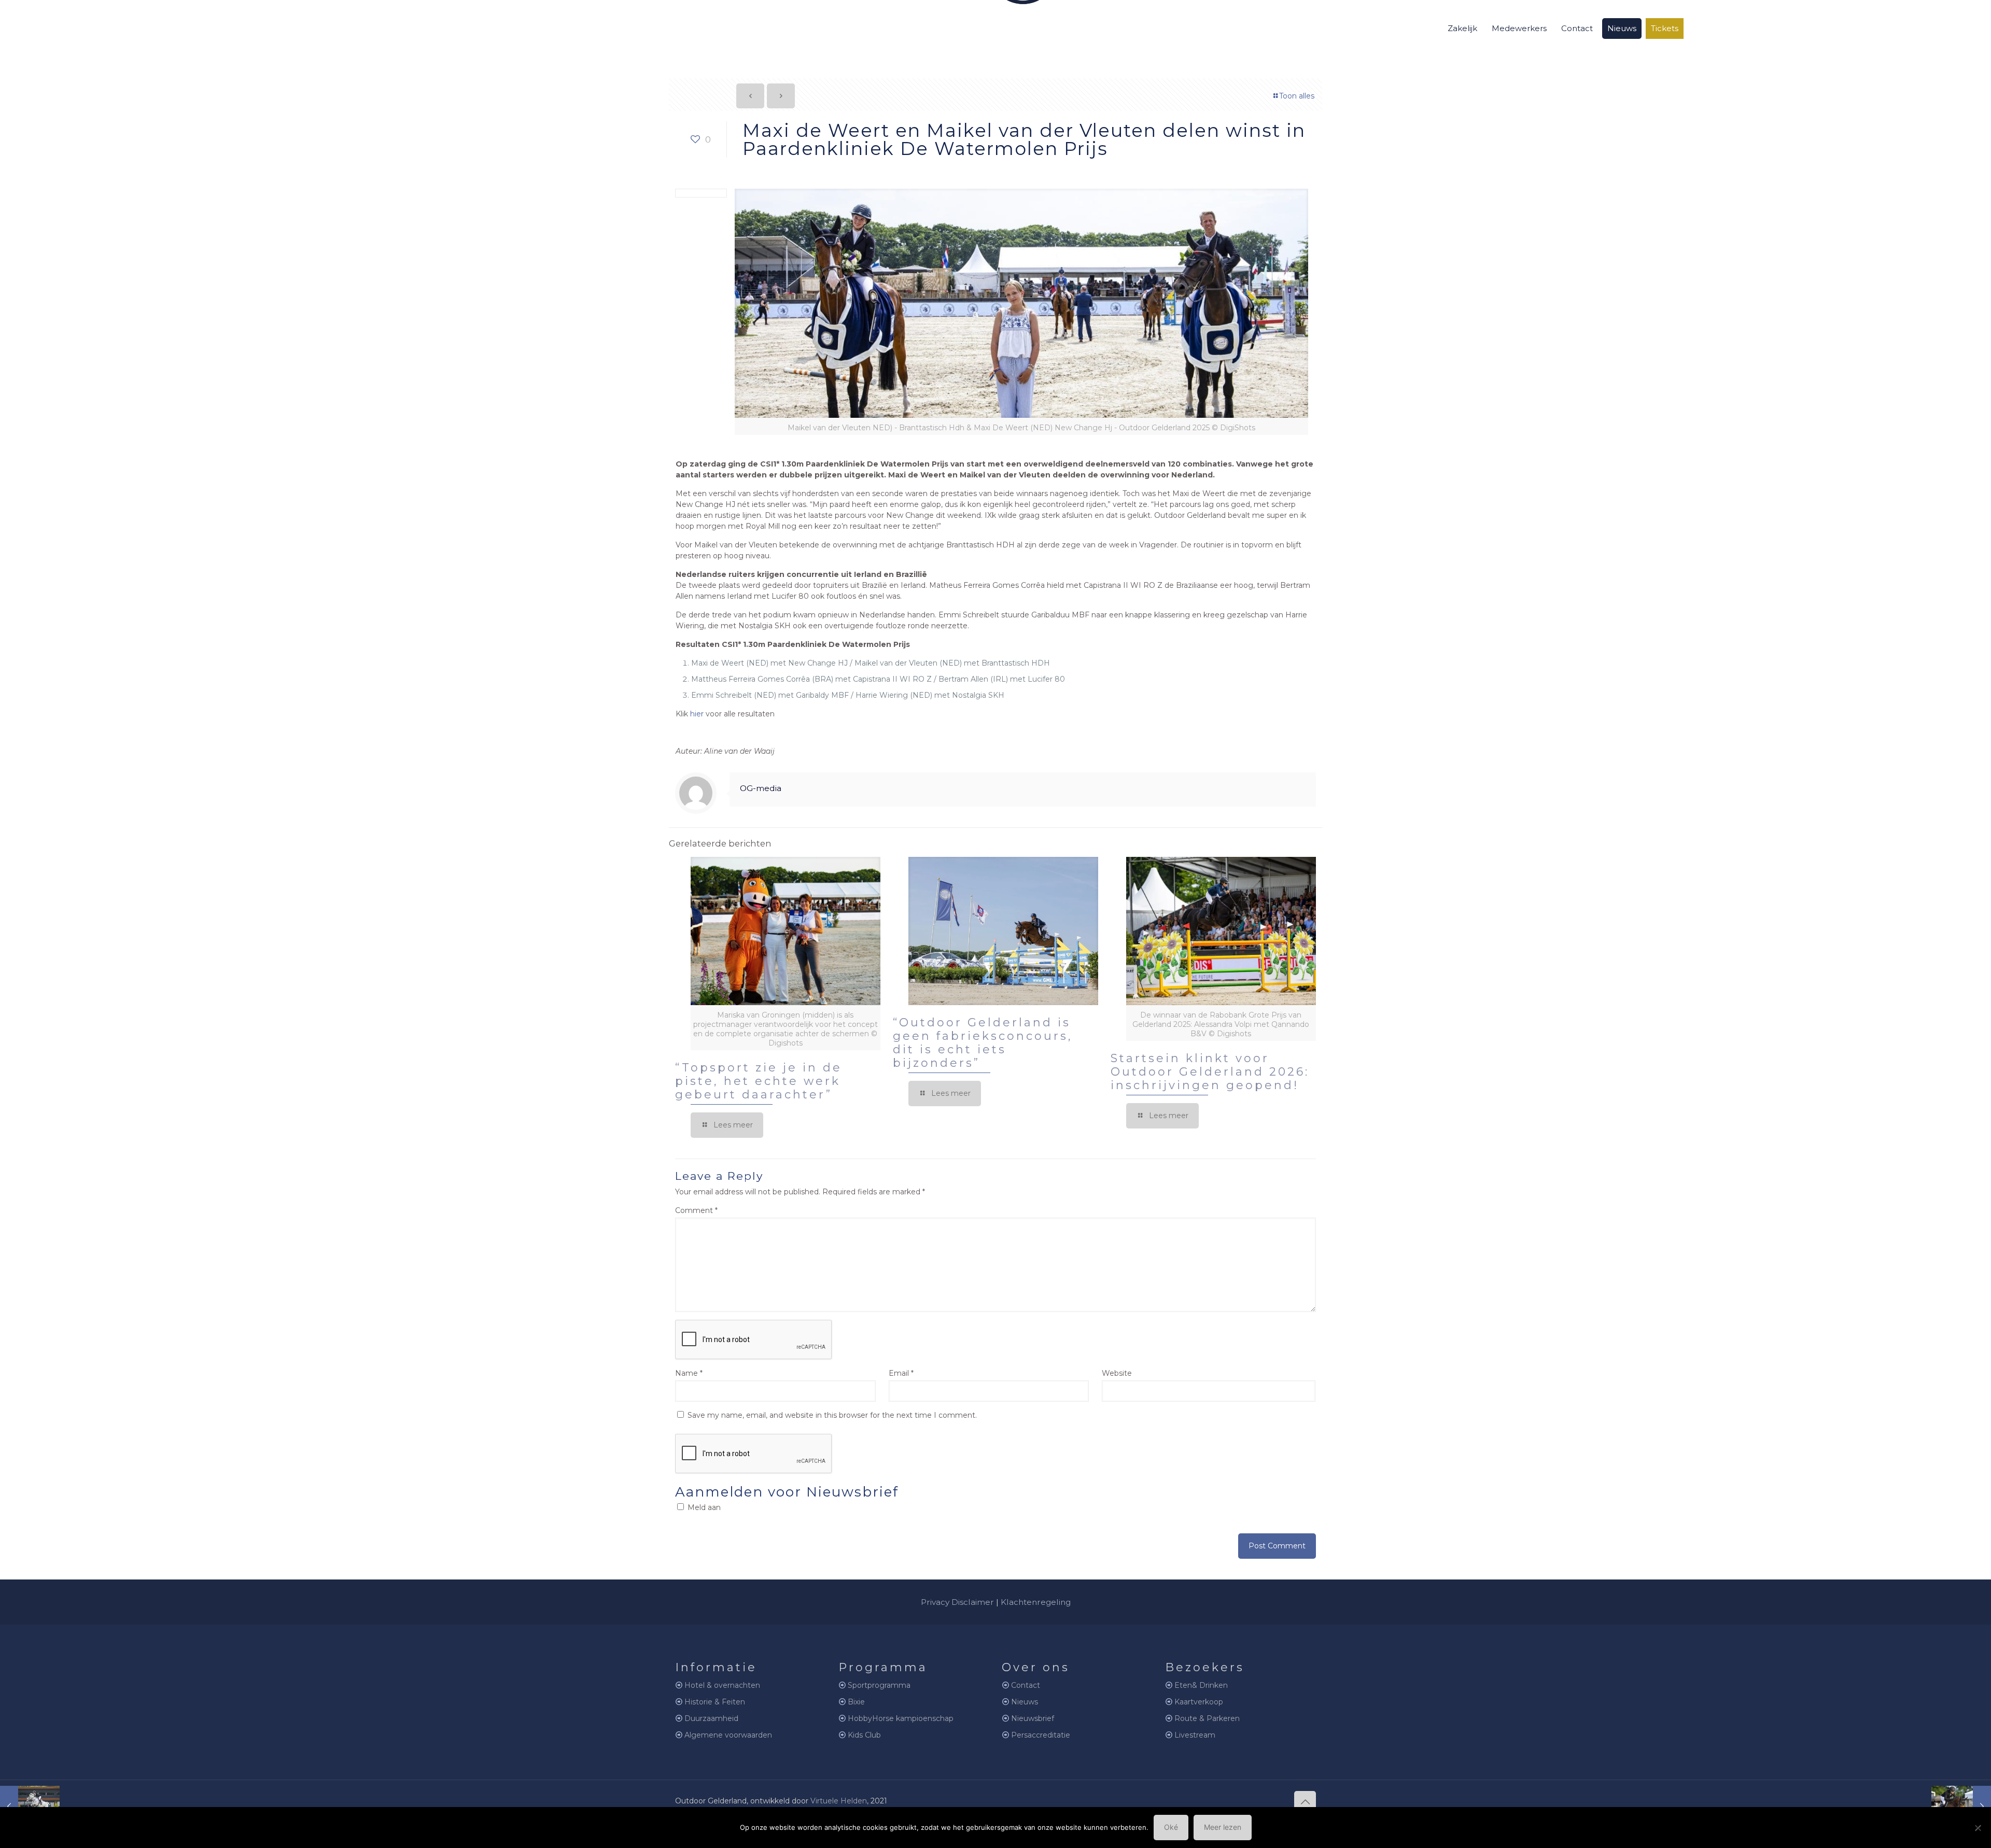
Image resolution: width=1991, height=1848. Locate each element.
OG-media (761, 788)
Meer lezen (1223, 1827)
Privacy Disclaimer (957, 1602)
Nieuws (1025, 1702)
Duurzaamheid (711, 1718)
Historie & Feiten (715, 1702)
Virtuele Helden (839, 1801)
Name (689, 1373)
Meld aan (703, 1507)
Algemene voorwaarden (728, 1735)
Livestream (1195, 1735)
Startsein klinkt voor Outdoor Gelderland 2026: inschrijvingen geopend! (1210, 1072)
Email (901, 1373)
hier (697, 714)
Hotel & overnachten (722, 1685)
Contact (1026, 1685)
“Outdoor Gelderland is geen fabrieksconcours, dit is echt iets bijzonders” (983, 1043)
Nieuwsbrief (1033, 1718)
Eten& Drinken (1201, 1685)
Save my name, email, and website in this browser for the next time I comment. (832, 1415)
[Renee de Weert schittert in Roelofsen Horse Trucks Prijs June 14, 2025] (1961, 1807)
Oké (1171, 1827)
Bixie (856, 1702)
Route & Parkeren (1207, 1718)
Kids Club (864, 1735)
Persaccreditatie (1041, 1735)
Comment (696, 1210)
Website (1117, 1373)
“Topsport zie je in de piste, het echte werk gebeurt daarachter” (759, 1081)
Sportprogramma (879, 1685)
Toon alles (1297, 96)
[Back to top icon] (1305, 1802)
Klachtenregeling (1036, 1602)
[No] (1978, 1828)
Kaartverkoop (1199, 1702)
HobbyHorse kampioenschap (901, 1718)
